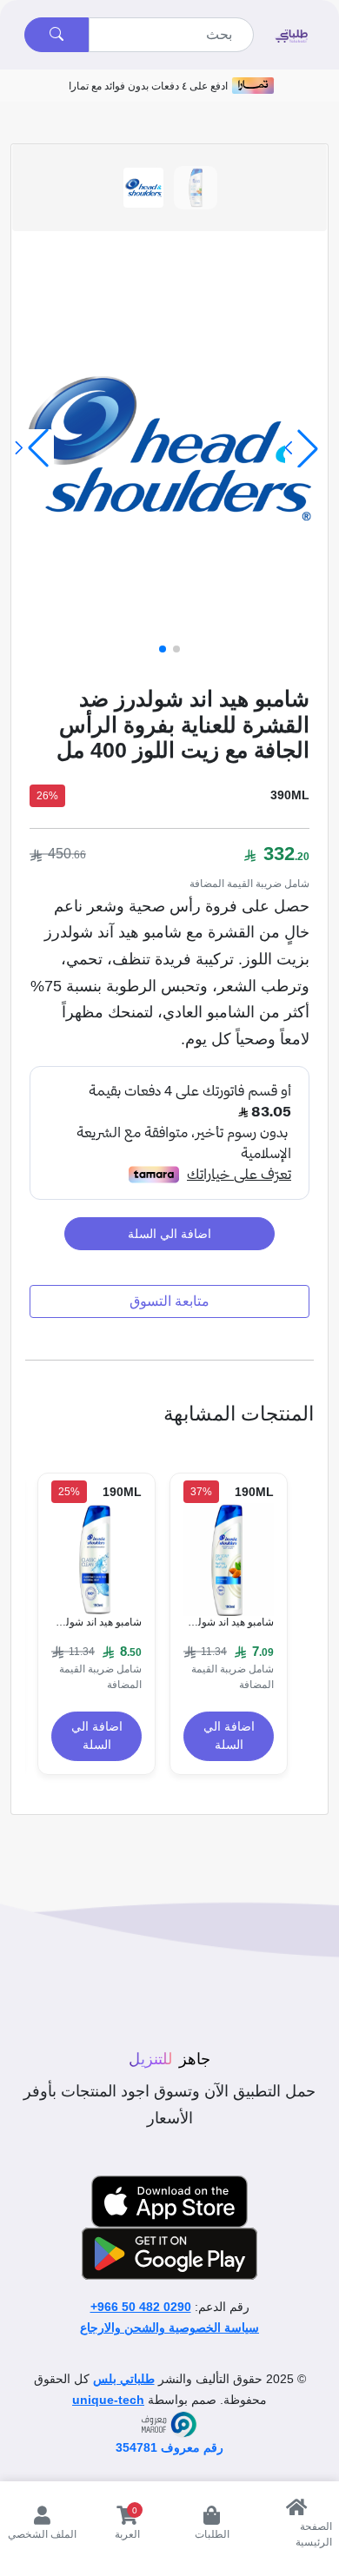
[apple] (169, 2202)
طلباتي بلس (124, 2379)
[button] (176, 649)
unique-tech (108, 2400)
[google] (170, 2254)
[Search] (56, 35)
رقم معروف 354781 (169, 2447)
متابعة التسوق (169, 1301)
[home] (291, 35)
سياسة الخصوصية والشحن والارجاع (169, 2328)
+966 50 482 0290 (141, 2307)
